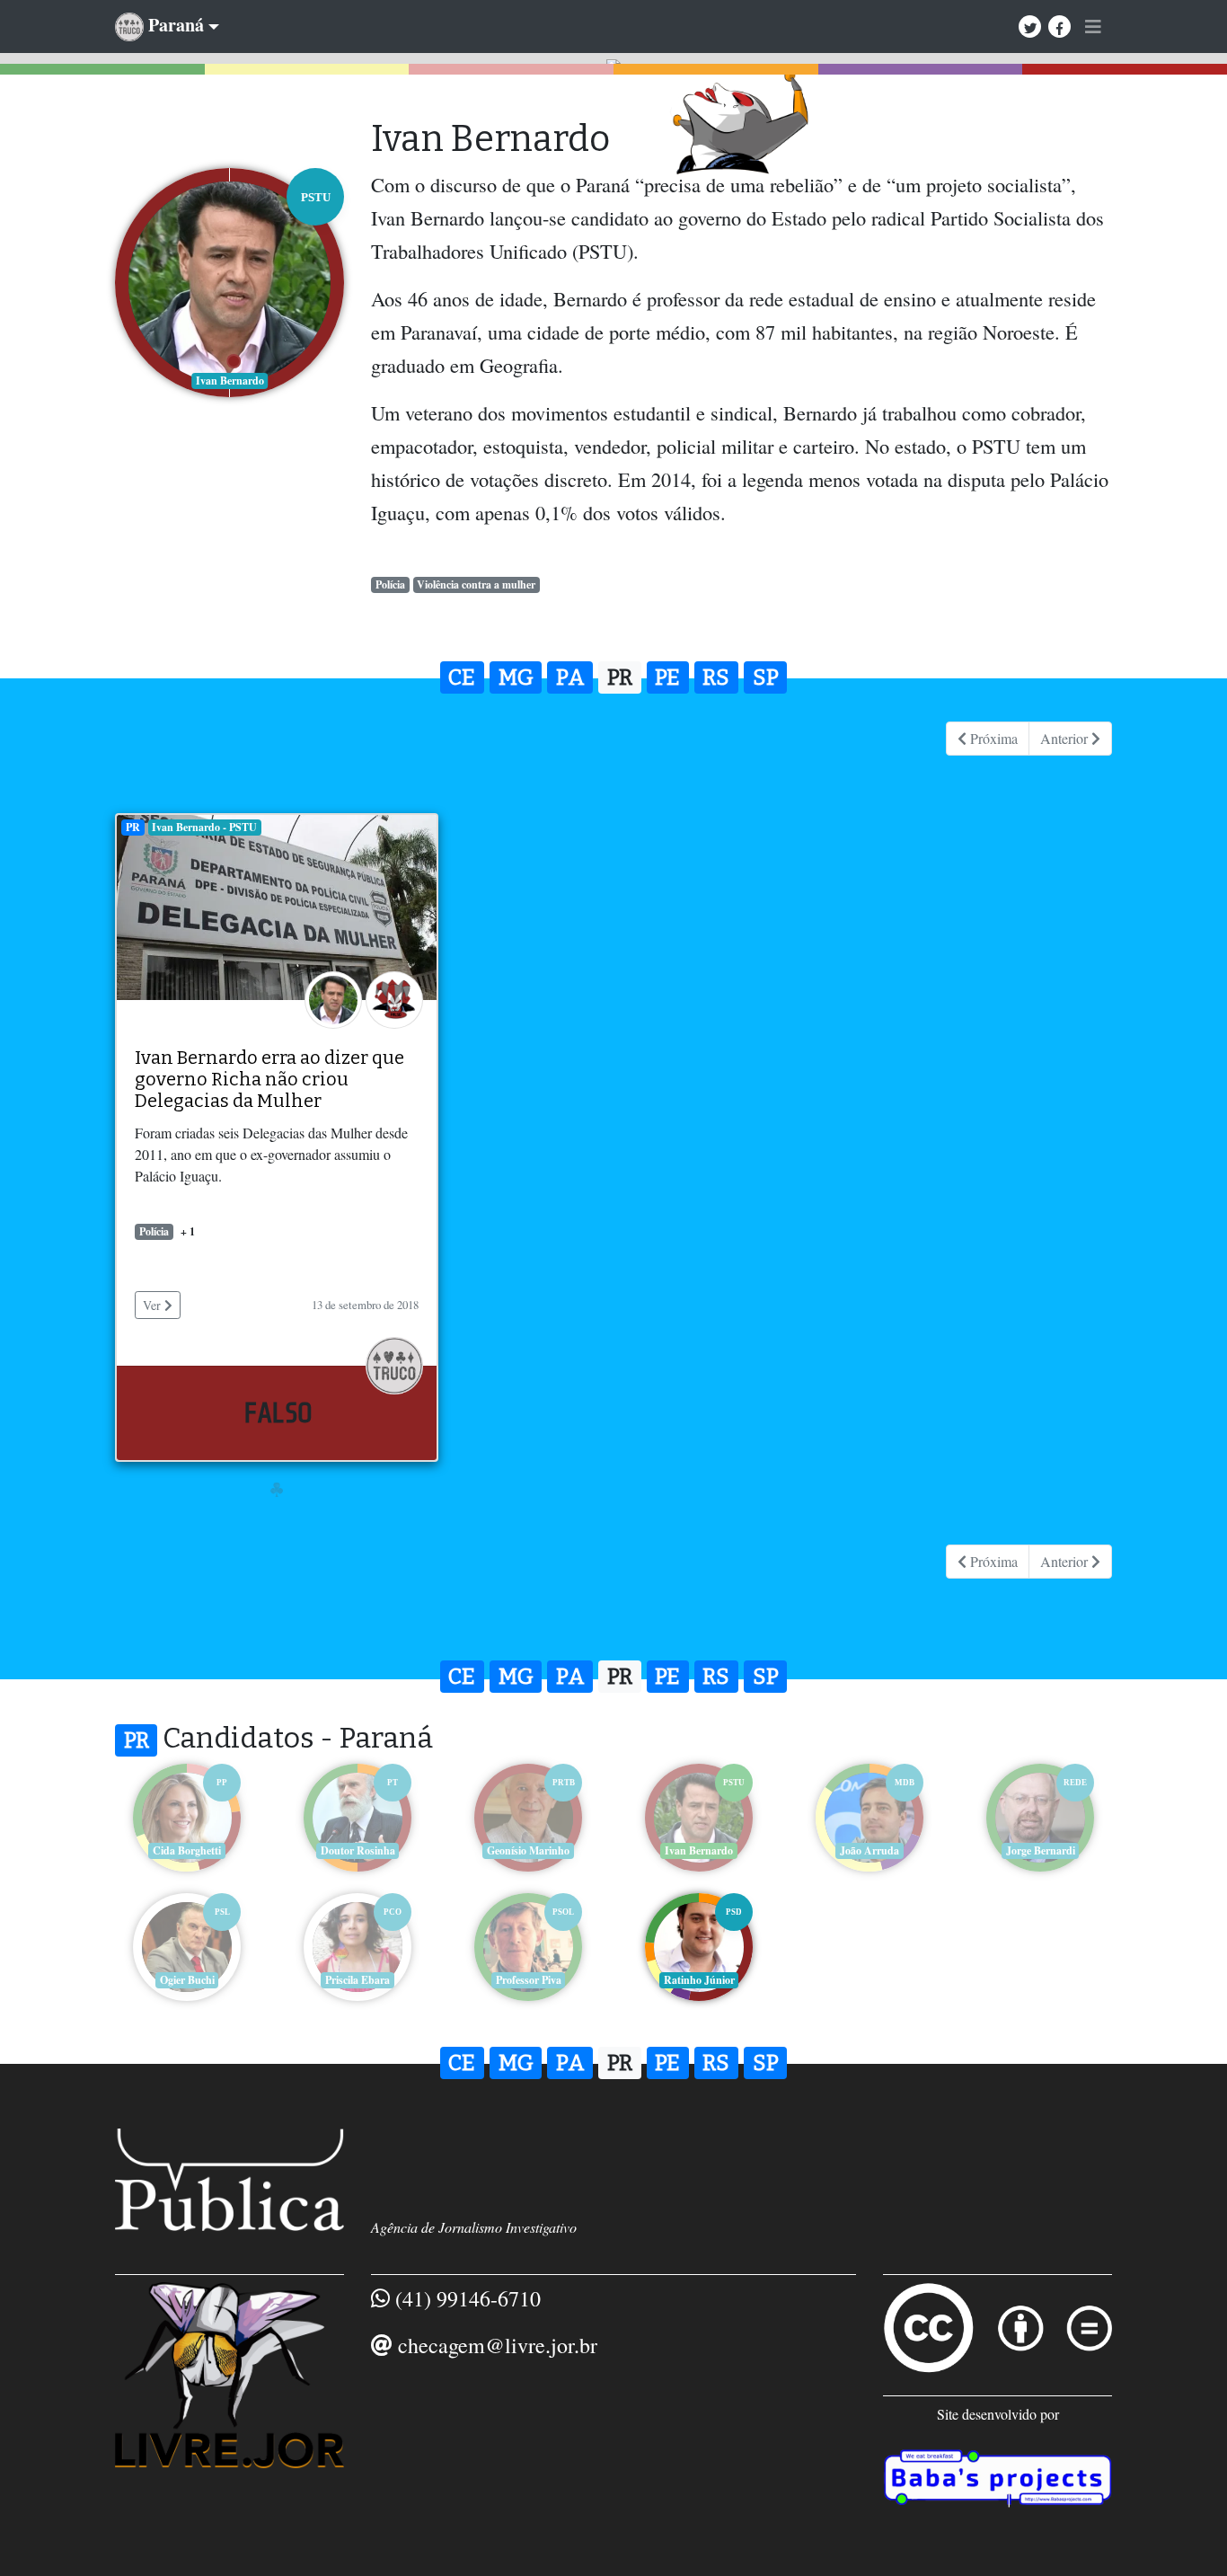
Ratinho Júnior (699, 1980)
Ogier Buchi (187, 1980)
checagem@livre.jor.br (498, 2345)
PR (620, 677)
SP (766, 677)
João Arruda (869, 1850)
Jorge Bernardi (1041, 1850)
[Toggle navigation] (1093, 27)
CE (462, 677)
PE (667, 677)
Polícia (390, 584)
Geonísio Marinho (528, 1850)
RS (716, 677)
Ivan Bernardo (699, 1850)
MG (516, 677)
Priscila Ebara (358, 1980)
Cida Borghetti (187, 1850)
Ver (154, 1305)
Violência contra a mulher (476, 584)
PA (570, 677)
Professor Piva (529, 1980)
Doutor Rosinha (358, 1850)
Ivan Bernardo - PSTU (204, 827)
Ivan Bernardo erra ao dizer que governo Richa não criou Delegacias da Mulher (269, 1079)
